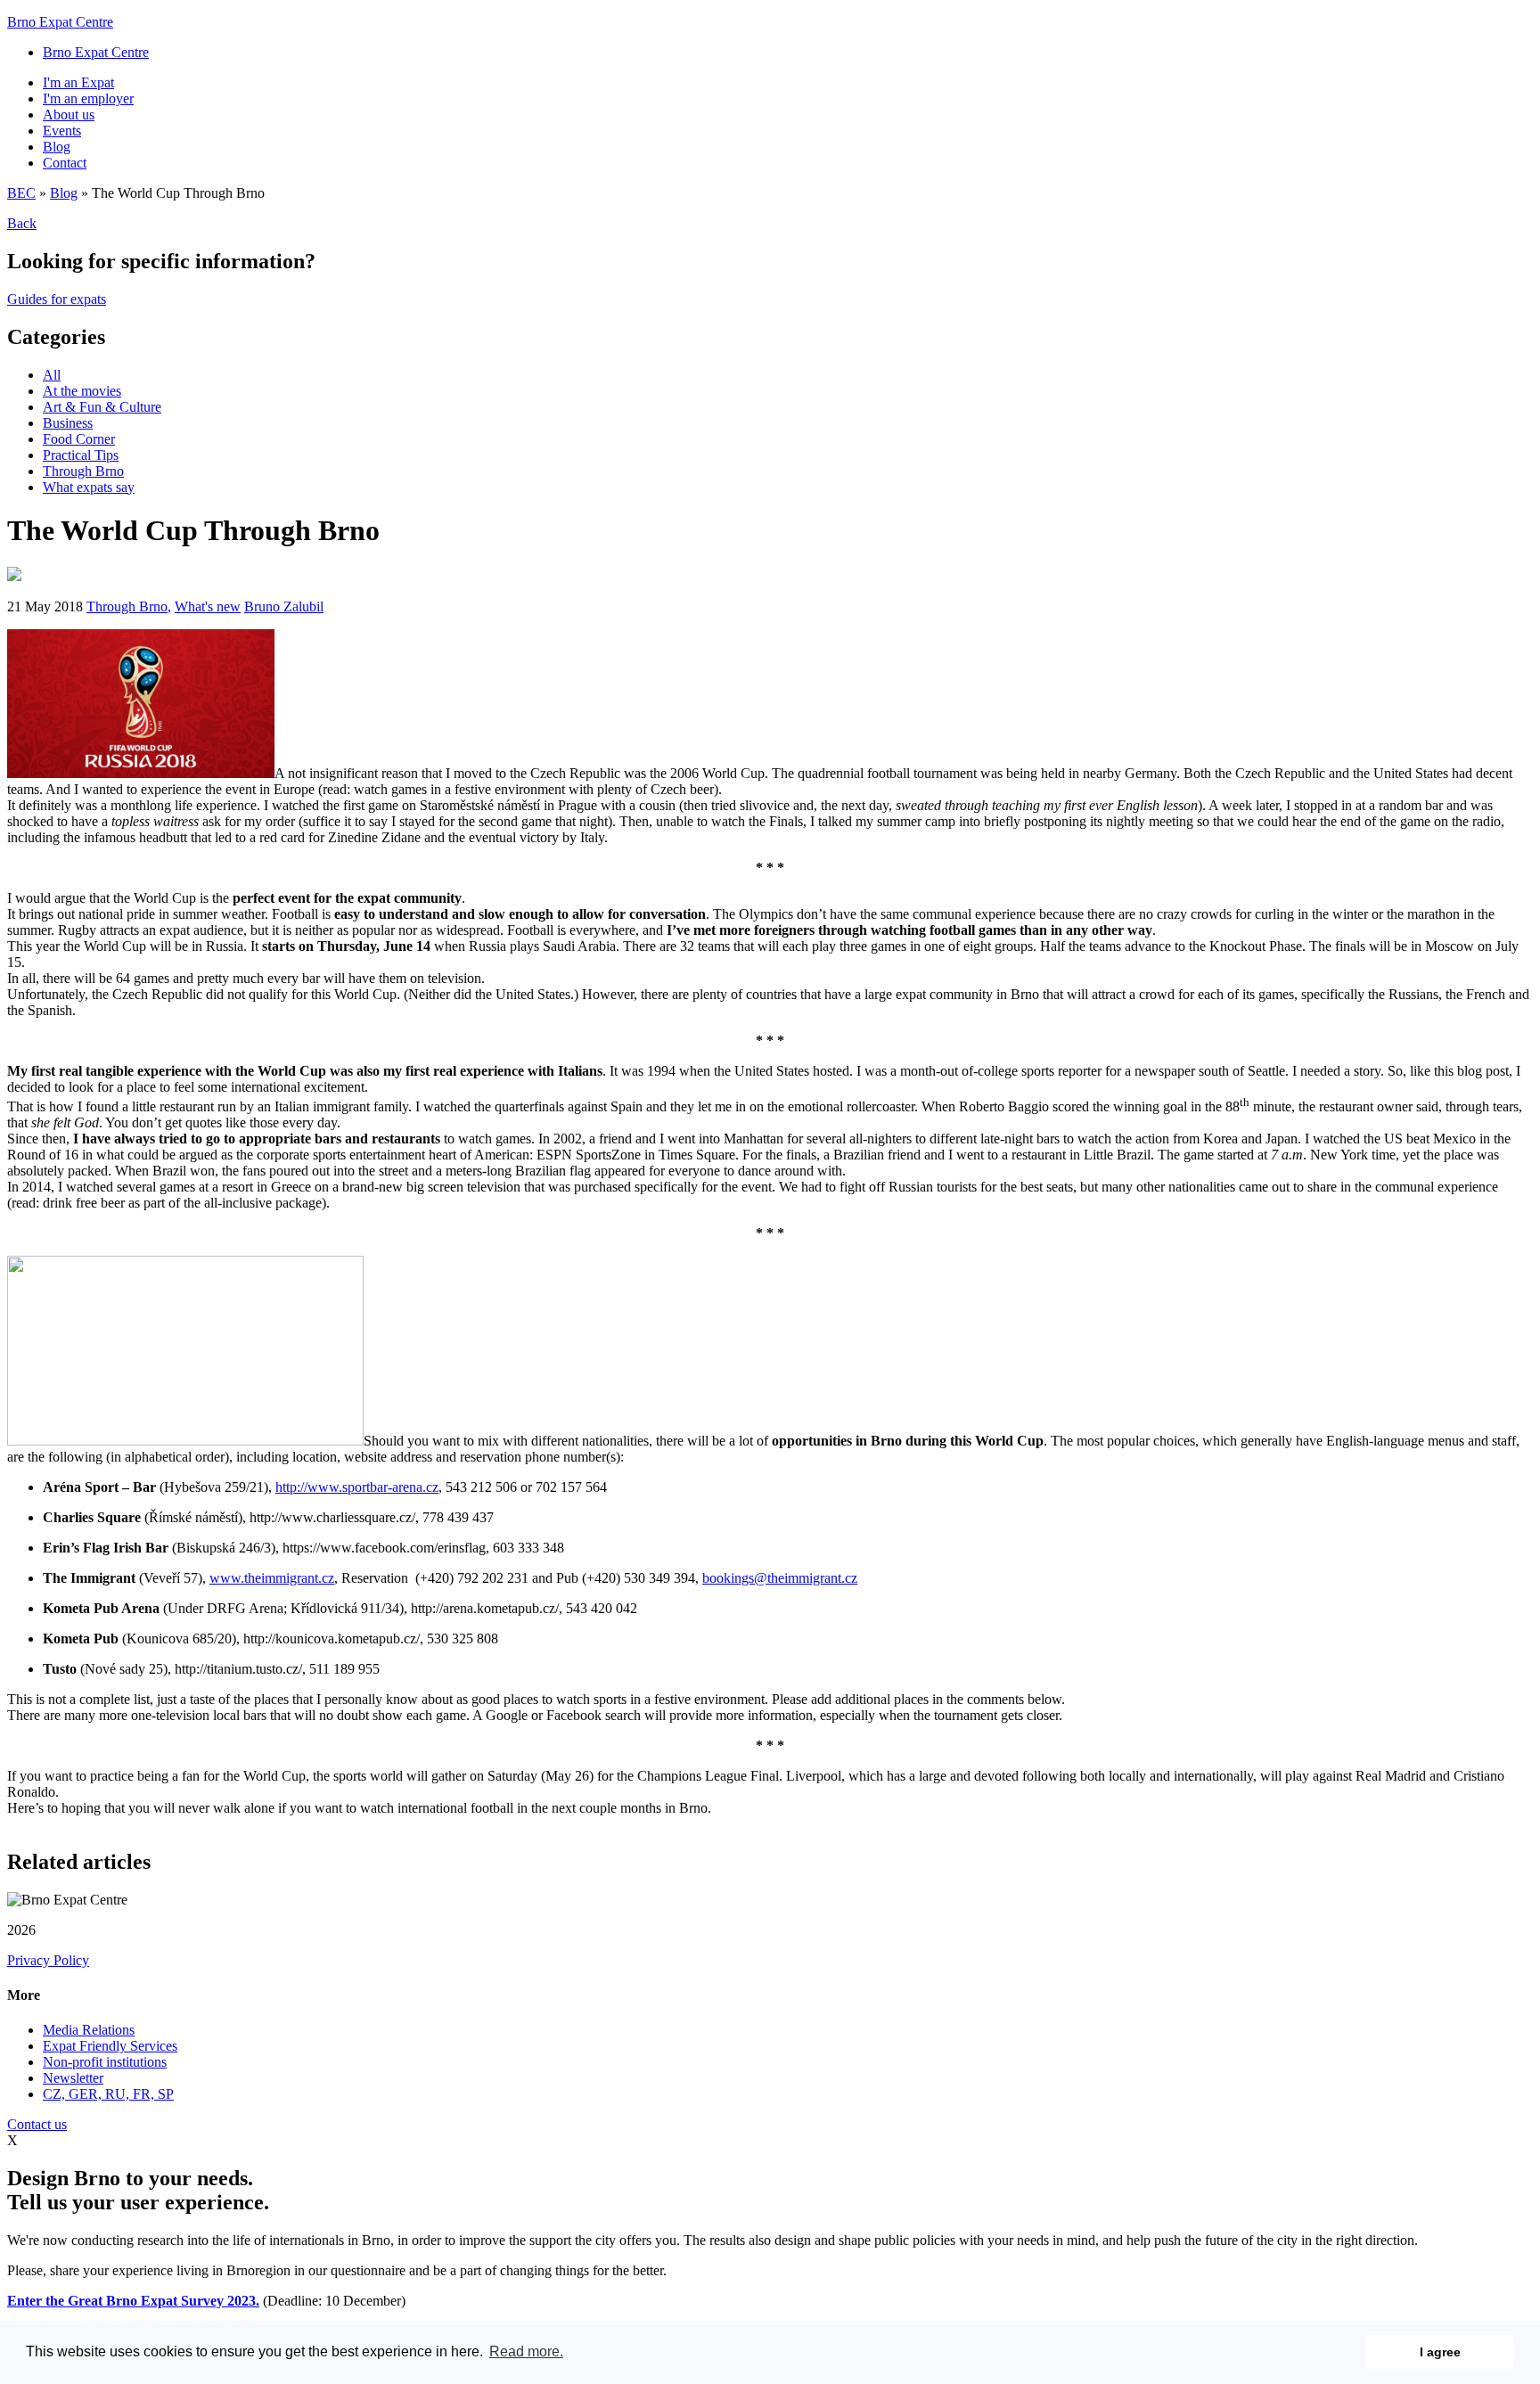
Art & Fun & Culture (102, 407)
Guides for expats (57, 299)
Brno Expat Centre (60, 22)
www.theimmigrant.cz (272, 1578)
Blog (57, 147)
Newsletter (73, 2078)
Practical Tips (81, 455)
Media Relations (89, 2030)
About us (69, 115)
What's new (208, 606)
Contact (65, 163)
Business (68, 423)
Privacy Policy (48, 1960)
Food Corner (79, 439)
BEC (21, 193)
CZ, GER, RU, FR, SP (108, 2094)
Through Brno (83, 471)
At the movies (82, 391)
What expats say (89, 487)
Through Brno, (129, 606)
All (52, 375)
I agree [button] (1440, 2352)
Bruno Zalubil (284, 606)
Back (22, 223)
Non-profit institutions (105, 2062)
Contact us (37, 2124)
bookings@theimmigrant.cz (780, 1578)
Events (62, 131)
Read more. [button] (526, 2351)
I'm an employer (88, 98)
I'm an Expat (78, 82)
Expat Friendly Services (110, 2046)
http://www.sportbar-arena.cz (357, 1487)
